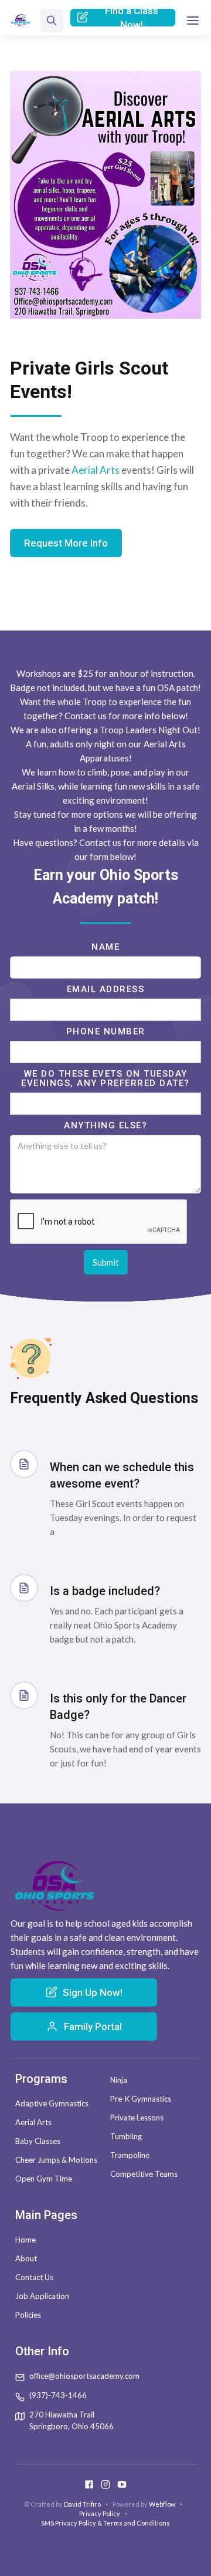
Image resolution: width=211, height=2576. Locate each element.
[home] (21, 21)
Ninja (119, 2080)
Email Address (106, 989)
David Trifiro (82, 2504)
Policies (28, 2315)
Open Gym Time (44, 2179)
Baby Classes (38, 2141)
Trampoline (130, 2155)
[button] (193, 21)
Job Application (42, 2296)
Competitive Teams (144, 2174)
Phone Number (106, 1031)
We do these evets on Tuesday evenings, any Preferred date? (105, 1078)
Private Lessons (137, 2118)
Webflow (162, 2504)
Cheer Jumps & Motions (56, 2160)
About (26, 2258)
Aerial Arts (96, 470)
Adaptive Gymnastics (52, 2103)
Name (105, 947)
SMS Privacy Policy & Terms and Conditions (105, 2523)
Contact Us (34, 2277)
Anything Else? (105, 1125)
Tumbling (126, 2136)
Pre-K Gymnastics (141, 2099)
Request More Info (66, 543)
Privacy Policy (100, 2513)
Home (25, 2240)
